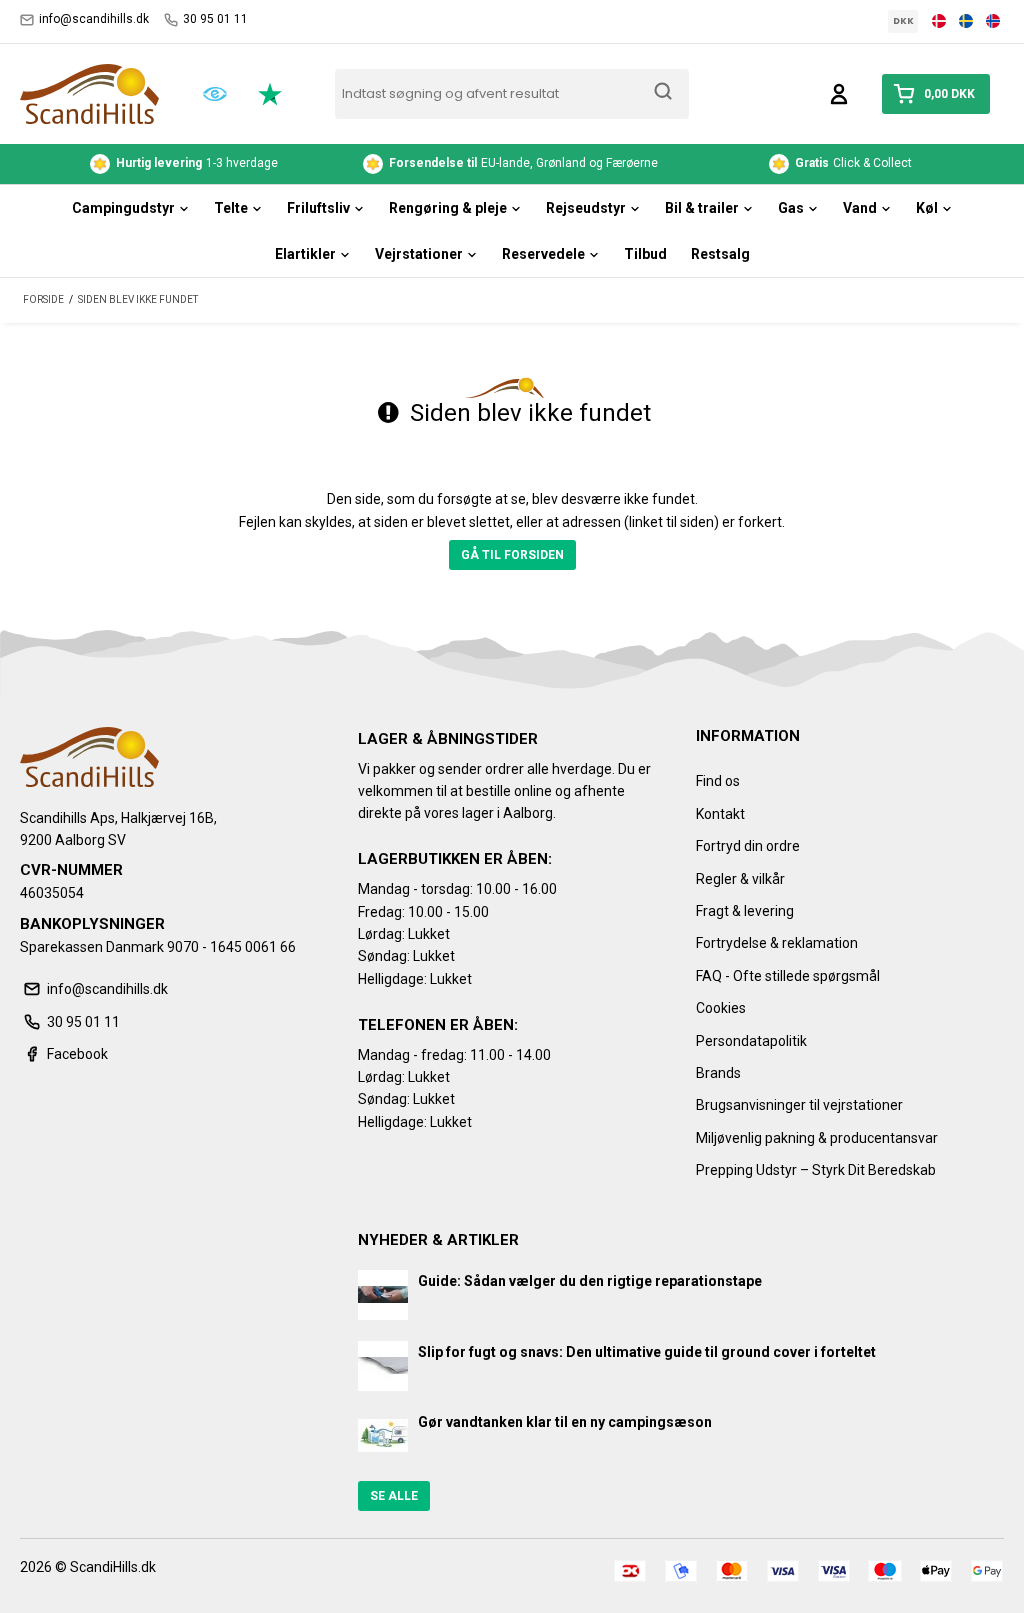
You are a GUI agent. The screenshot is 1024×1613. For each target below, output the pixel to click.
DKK (903, 21)
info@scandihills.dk (94, 19)
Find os (718, 781)
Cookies (721, 1008)
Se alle (394, 1496)
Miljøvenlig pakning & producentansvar (817, 1138)
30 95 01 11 (215, 19)
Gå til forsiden (512, 555)
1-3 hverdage (197, 163)
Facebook (77, 1054)
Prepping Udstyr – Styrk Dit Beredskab (816, 1170)
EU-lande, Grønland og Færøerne (525, 163)
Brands (718, 1073)
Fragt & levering (745, 911)
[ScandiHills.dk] (89, 94)
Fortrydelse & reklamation (777, 943)
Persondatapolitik (751, 1041)
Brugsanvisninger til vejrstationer (799, 1105)
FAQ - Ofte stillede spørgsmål (788, 976)
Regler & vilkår (740, 879)
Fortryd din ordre (748, 846)
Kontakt (720, 814)
